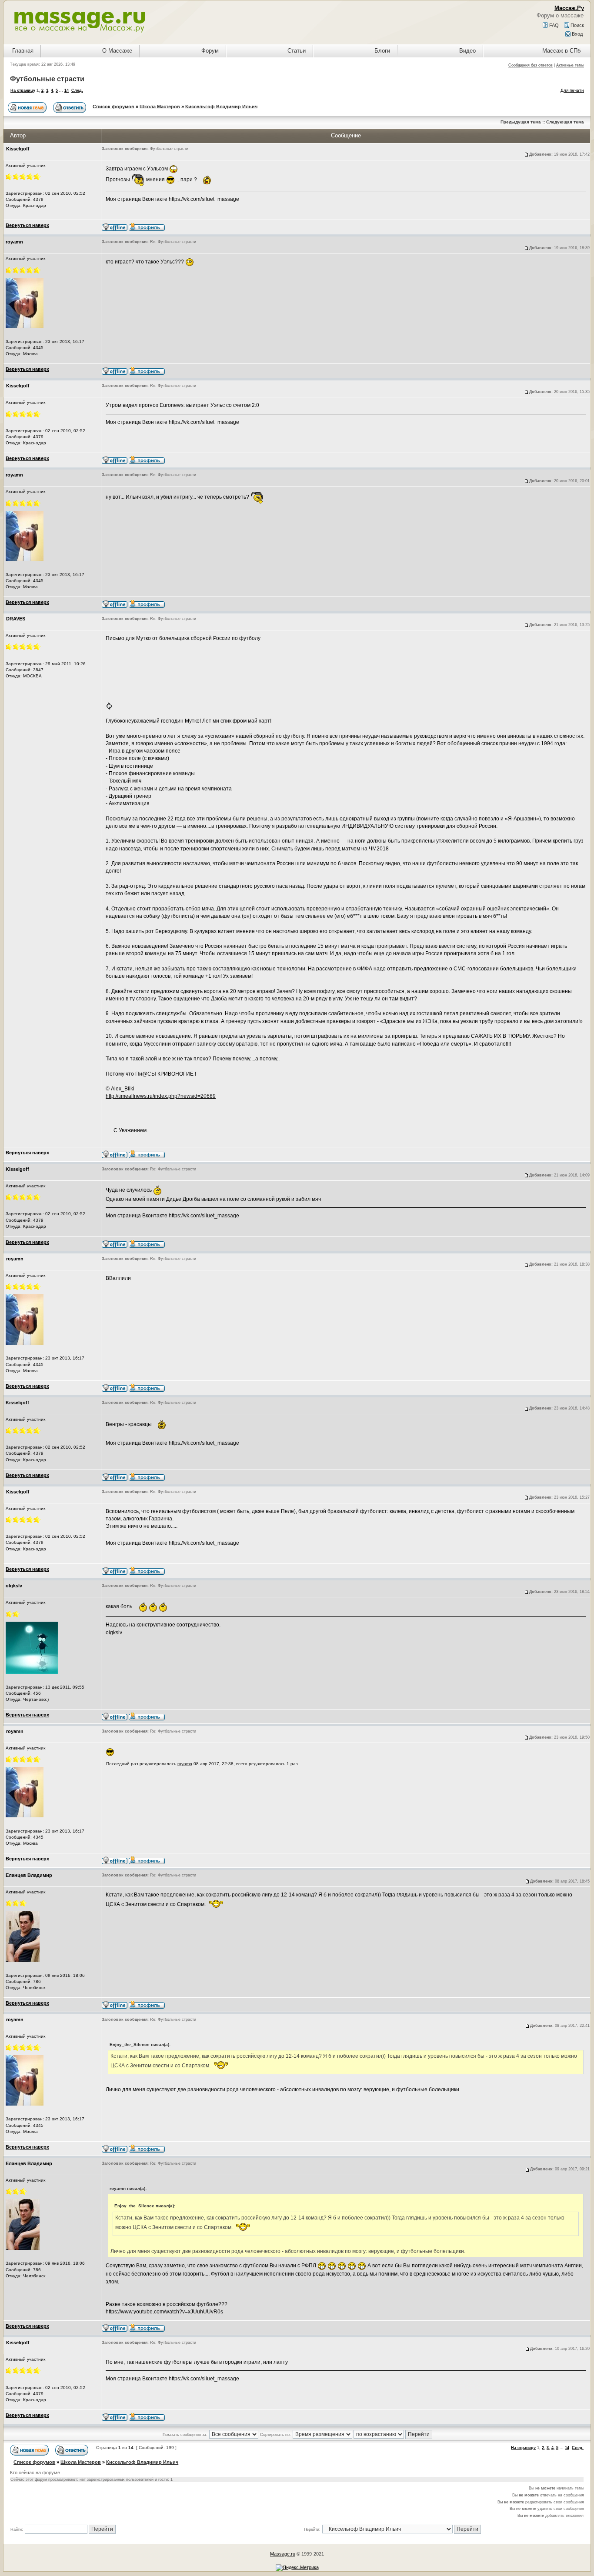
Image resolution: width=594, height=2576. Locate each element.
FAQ (553, 25)
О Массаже (117, 51)
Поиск (577, 25)
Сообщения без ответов (531, 65)
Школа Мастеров (160, 107)
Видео (467, 51)
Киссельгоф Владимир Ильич (221, 107)
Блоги (382, 51)
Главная (23, 51)
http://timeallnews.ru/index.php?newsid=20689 (161, 1096)
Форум (210, 51)
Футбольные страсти (47, 79)
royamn (185, 1764)
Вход (577, 34)
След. (77, 90)
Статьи (297, 51)
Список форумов (113, 107)
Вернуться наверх (27, 225)
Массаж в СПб (561, 51)
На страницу (23, 90)
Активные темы (570, 65)
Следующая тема (565, 122)
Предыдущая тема (521, 122)
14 (67, 90)
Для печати (572, 90)
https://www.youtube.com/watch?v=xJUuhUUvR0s (164, 2312)
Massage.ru (283, 2554)
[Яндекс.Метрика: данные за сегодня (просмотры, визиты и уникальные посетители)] (297, 2568)
